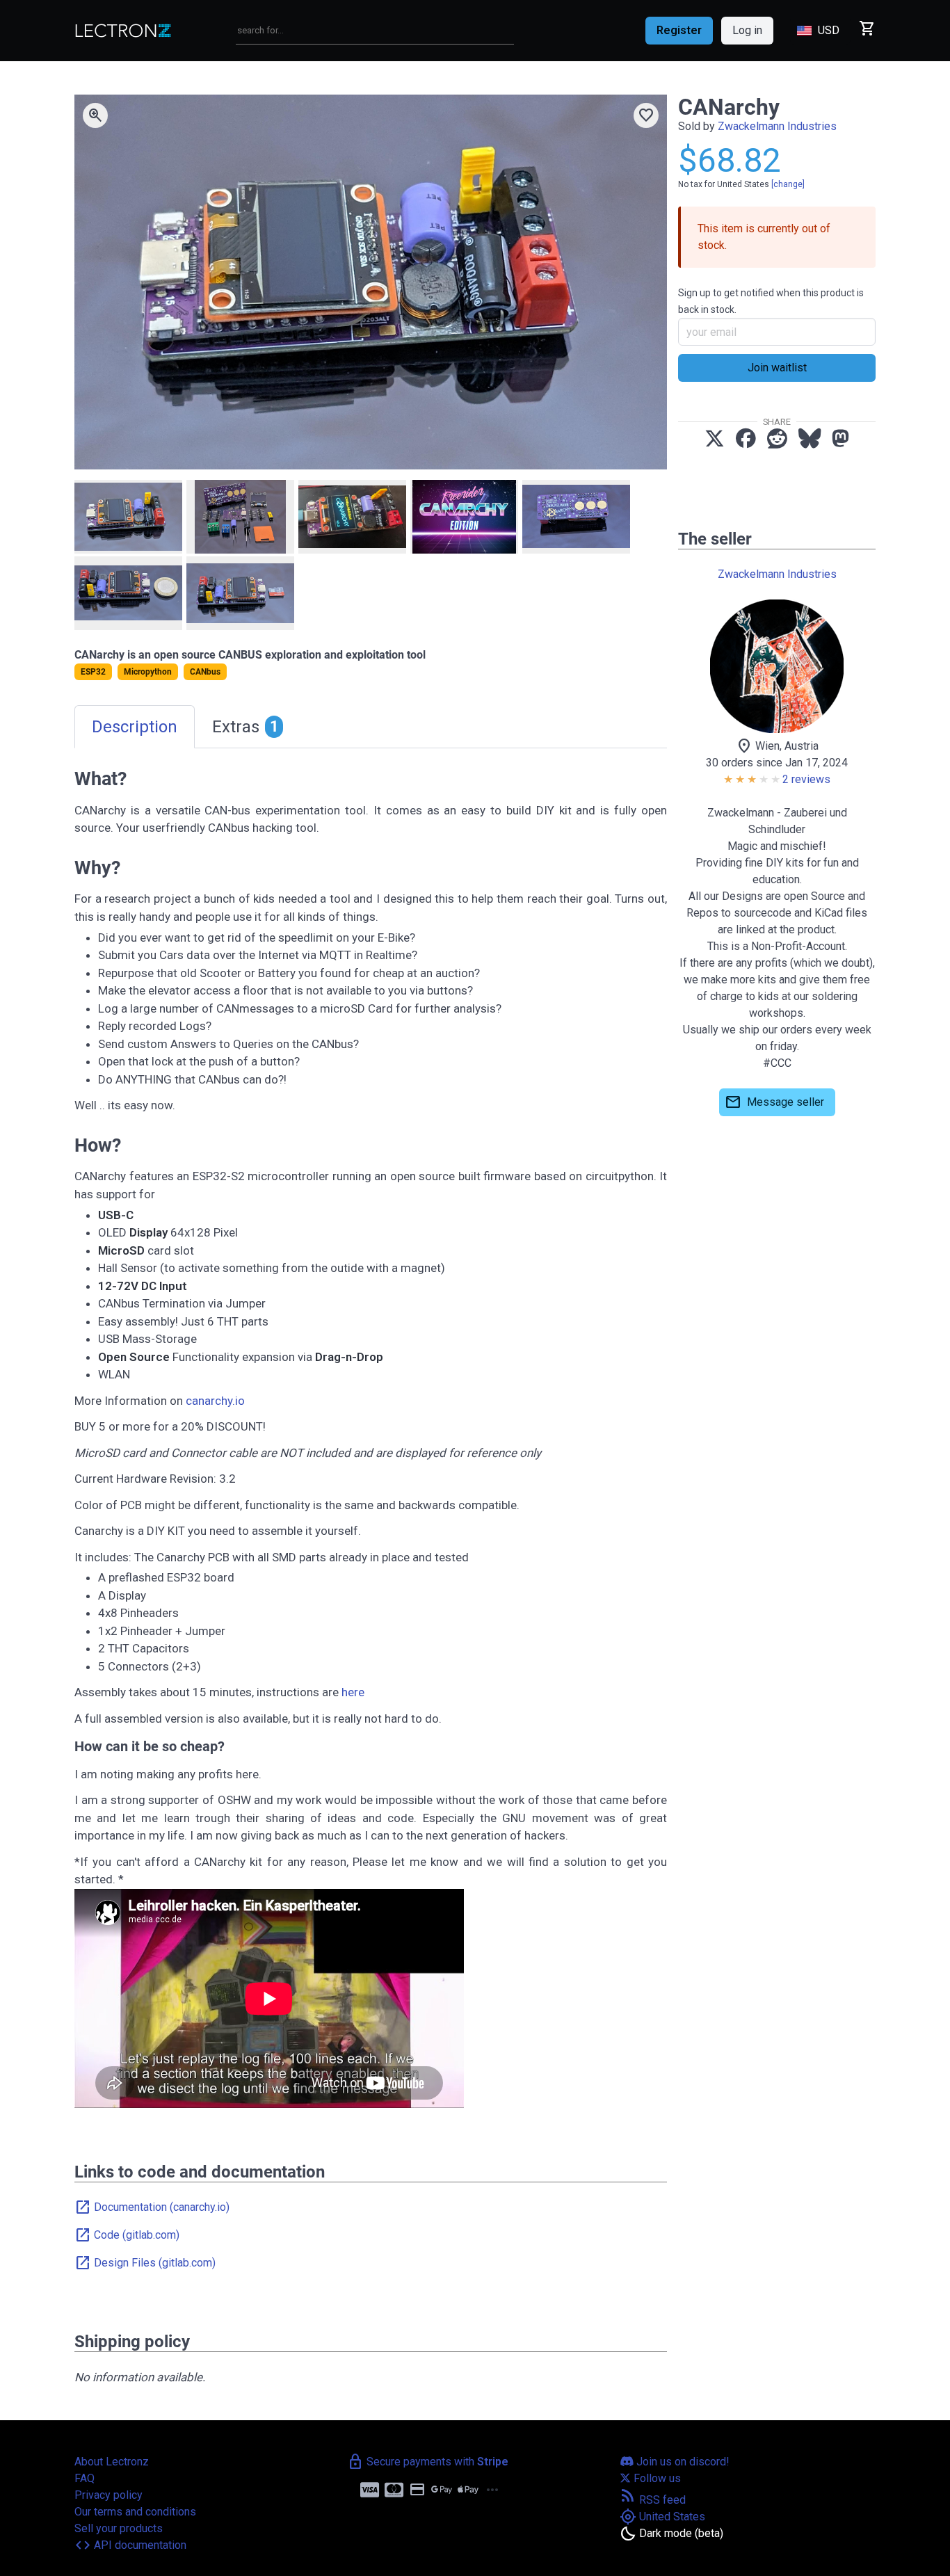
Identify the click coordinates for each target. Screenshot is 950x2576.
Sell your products (119, 2528)
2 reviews (806, 779)
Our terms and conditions (135, 2512)
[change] (788, 184)
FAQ (84, 2478)
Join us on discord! (682, 2462)
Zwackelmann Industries (777, 126)
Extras (245, 727)
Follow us (656, 2478)
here (353, 1692)
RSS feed (653, 2500)
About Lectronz (112, 2462)
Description (135, 727)
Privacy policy (108, 2495)
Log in (747, 30)
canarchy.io (215, 1401)
